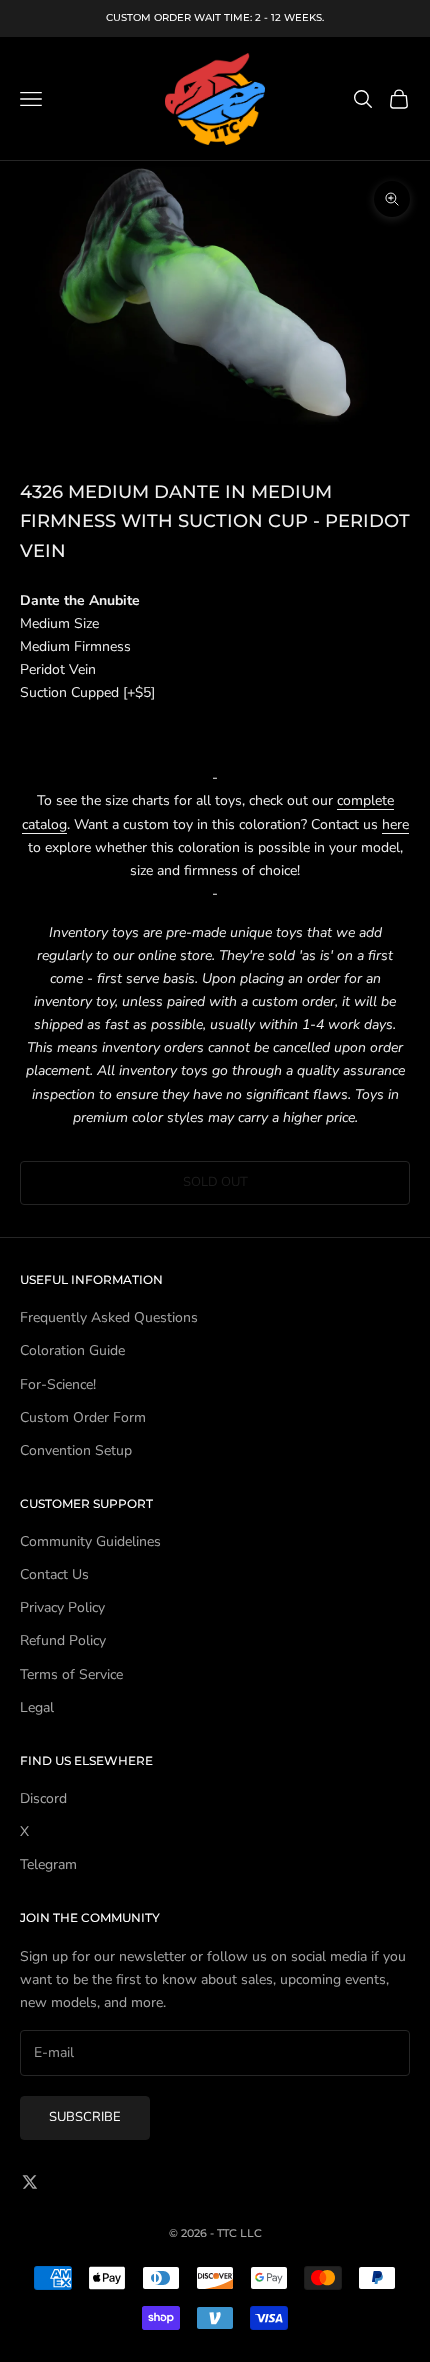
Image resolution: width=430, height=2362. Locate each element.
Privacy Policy (62, 1607)
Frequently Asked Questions (109, 1317)
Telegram (48, 1864)
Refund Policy (63, 1640)
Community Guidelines (90, 1541)
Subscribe (85, 2117)
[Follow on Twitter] (30, 2182)
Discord (43, 1798)
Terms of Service (71, 1674)
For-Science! (58, 1384)
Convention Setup (76, 1450)
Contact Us (54, 1574)
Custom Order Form (83, 1417)
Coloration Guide (72, 1350)
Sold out (215, 1182)
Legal (37, 1707)
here (395, 824)
